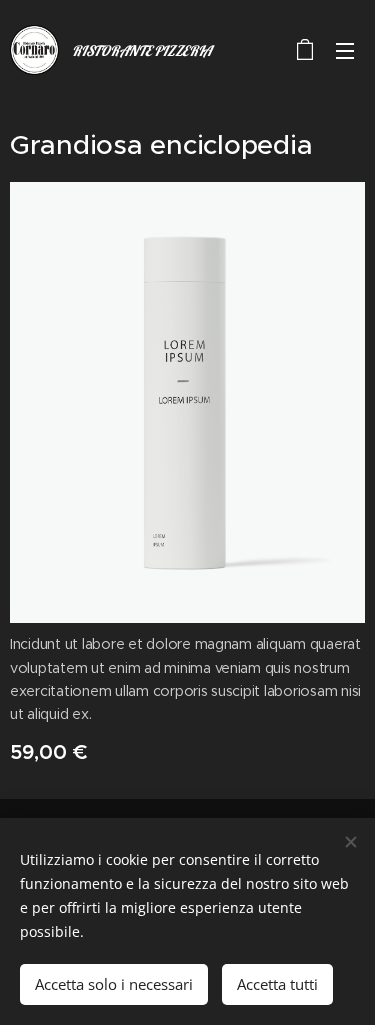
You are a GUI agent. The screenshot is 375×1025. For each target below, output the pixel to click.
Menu (345, 50)
